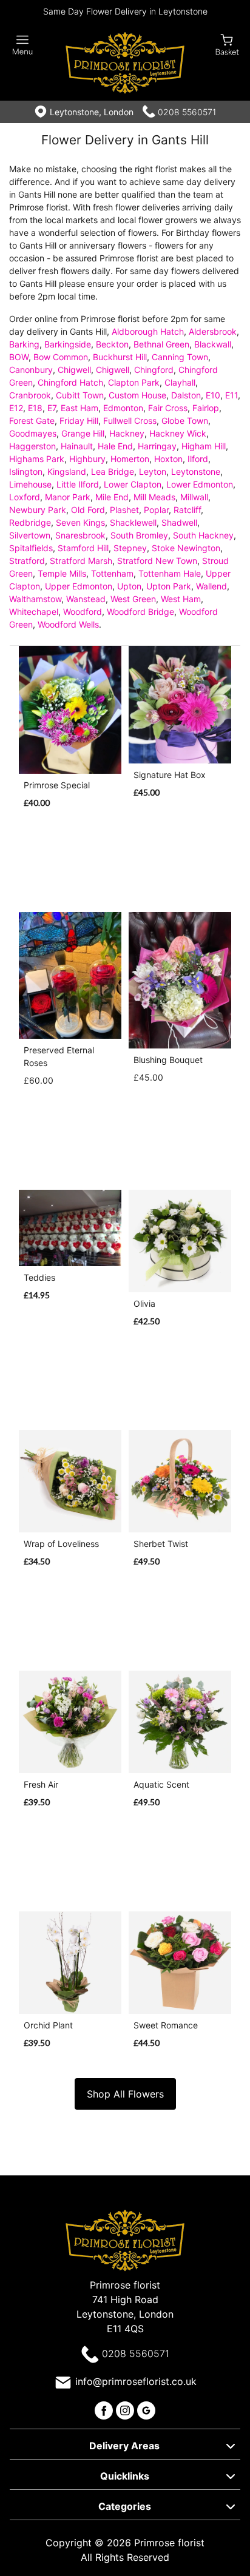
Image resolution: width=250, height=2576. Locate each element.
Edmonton (123, 408)
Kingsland (67, 471)
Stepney (130, 548)
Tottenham (112, 573)
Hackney (127, 433)
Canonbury (31, 370)
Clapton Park (134, 382)
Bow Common (61, 357)
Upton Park (169, 586)
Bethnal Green (161, 344)
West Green (133, 599)
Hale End (115, 446)
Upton (129, 586)
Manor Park (68, 497)
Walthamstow (35, 599)
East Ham (79, 408)
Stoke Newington (186, 548)
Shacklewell (133, 522)
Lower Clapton (133, 484)
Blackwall (213, 344)
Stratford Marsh (81, 561)
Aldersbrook (213, 331)
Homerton (130, 459)
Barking (24, 344)
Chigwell (74, 370)
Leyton (153, 471)
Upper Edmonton (79, 586)
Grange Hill (83, 433)
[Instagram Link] (127, 2409)
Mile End (112, 497)
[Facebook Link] (105, 2409)
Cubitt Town (80, 395)
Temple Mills (62, 573)
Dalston (186, 395)
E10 (213, 395)
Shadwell (179, 522)
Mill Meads (154, 497)
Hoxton (168, 459)
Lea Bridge (113, 471)
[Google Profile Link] (146, 2409)
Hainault (77, 446)
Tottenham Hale (170, 573)
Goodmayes (33, 433)
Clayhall (180, 382)
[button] (125, 2444)
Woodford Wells (68, 624)
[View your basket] (227, 44)
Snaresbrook (80, 535)
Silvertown (30, 535)
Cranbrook (30, 395)
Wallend (211, 586)
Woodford (83, 612)
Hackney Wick (178, 433)
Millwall (194, 497)
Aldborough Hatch (148, 331)
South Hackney (203, 535)
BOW (19, 357)
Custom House (137, 395)
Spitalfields (31, 548)
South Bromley (139, 535)
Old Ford (88, 510)
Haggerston (32, 446)
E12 (16, 408)
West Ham (181, 599)
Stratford (27, 561)
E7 (52, 408)
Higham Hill (204, 446)
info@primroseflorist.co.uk (136, 2381)
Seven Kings (80, 522)
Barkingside (68, 344)
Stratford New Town (157, 561)
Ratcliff (187, 510)
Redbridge (30, 522)
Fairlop (206, 408)
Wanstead (86, 599)
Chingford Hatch (70, 382)
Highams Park (37, 459)
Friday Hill (79, 421)
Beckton (112, 344)
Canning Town (180, 357)
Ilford (198, 459)
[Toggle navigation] (23, 45)
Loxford (25, 497)
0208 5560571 (187, 112)
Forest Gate (32, 421)
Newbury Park (38, 510)
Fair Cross (168, 408)
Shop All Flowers (125, 2094)
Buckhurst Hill (120, 357)
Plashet (124, 510)
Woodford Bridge (140, 612)
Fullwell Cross (130, 421)
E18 (35, 408)
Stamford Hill (83, 548)
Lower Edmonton (200, 484)
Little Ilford (78, 484)
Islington (26, 471)
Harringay (157, 446)
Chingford (154, 370)
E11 (231, 395)
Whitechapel (34, 612)
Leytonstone (196, 471)
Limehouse (30, 484)
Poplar (156, 510)
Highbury (87, 459)
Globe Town (185, 421)
